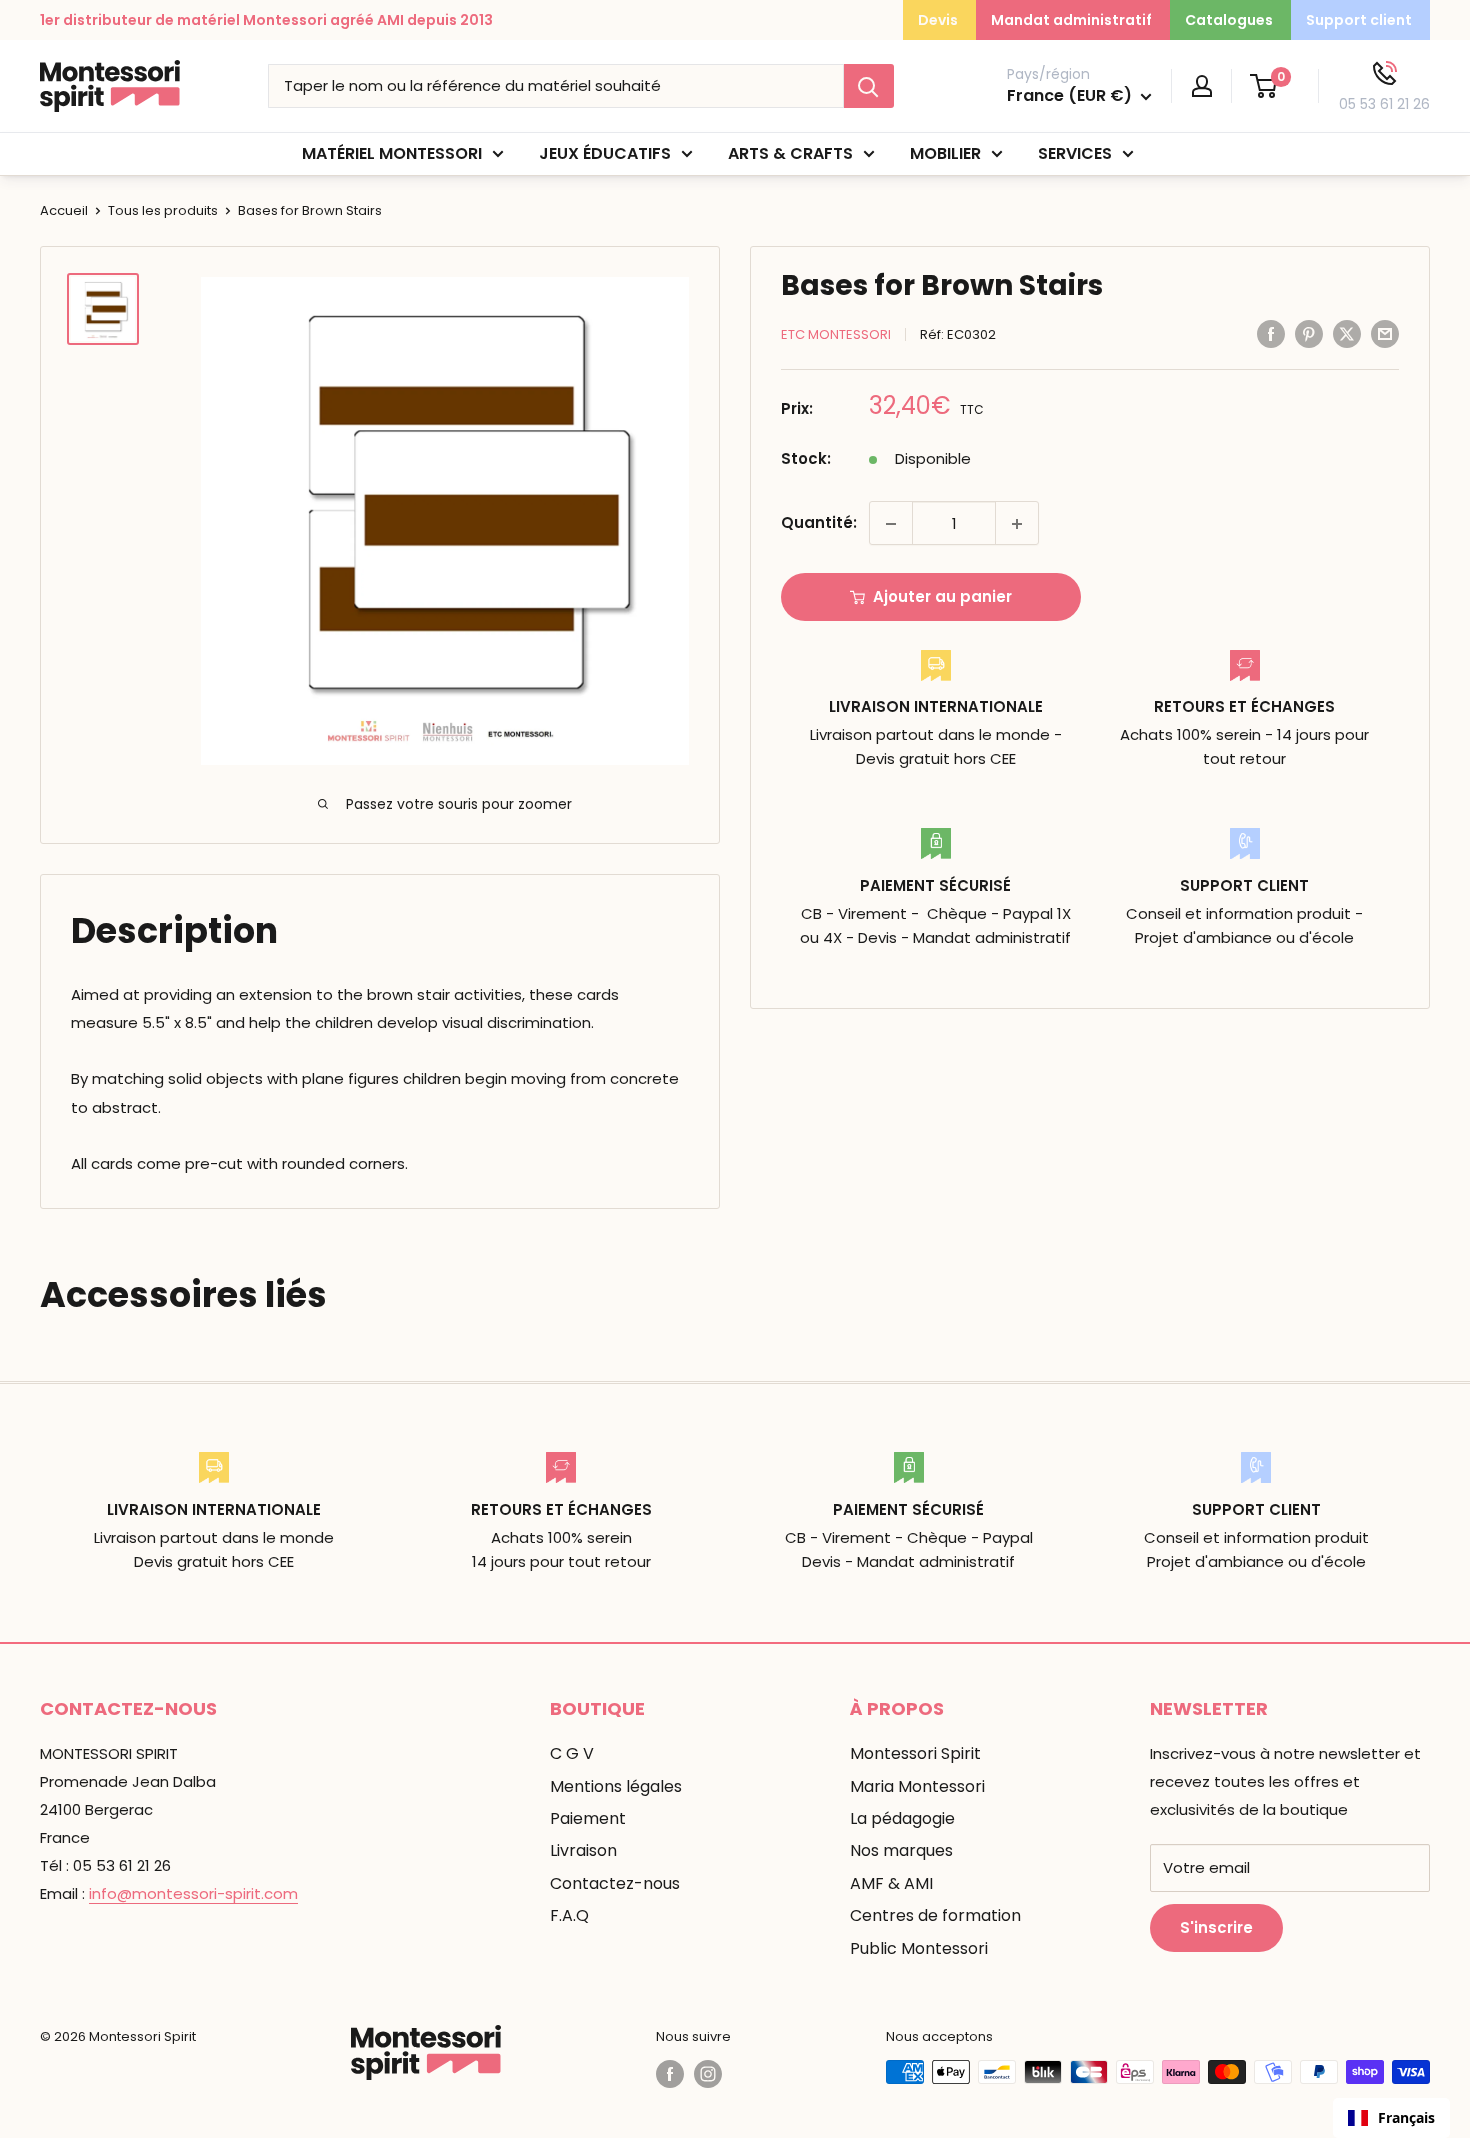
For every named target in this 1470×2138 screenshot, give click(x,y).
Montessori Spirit (915, 1753)
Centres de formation (935, 1915)
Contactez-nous (615, 1883)
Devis (938, 20)
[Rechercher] (869, 86)
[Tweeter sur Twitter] (1347, 333)
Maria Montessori (917, 1786)
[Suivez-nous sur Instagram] (708, 2074)
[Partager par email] (1385, 333)
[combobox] (1391, 2118)
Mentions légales (616, 1786)
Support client (1359, 20)
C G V (572, 1753)
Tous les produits (163, 210)
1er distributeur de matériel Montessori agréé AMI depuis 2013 (266, 20)
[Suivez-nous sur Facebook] (670, 2074)
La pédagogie (902, 1818)
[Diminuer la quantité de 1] (891, 524)
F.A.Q (569, 1915)
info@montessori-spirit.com (193, 1893)
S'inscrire (1216, 1927)
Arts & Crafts (790, 153)
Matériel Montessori (392, 153)
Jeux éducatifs (605, 153)
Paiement (588, 1818)
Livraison (583, 1850)
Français (1406, 2117)
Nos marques (901, 1850)
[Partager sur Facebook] (1271, 333)
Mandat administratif (1071, 20)
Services (1075, 153)
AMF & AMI (891, 1883)
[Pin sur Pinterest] (1309, 333)
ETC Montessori (836, 334)
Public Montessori (919, 1948)
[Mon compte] (1202, 86)
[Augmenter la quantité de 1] (1017, 524)
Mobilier (945, 153)
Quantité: (819, 523)
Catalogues (1229, 20)
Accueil (64, 210)
